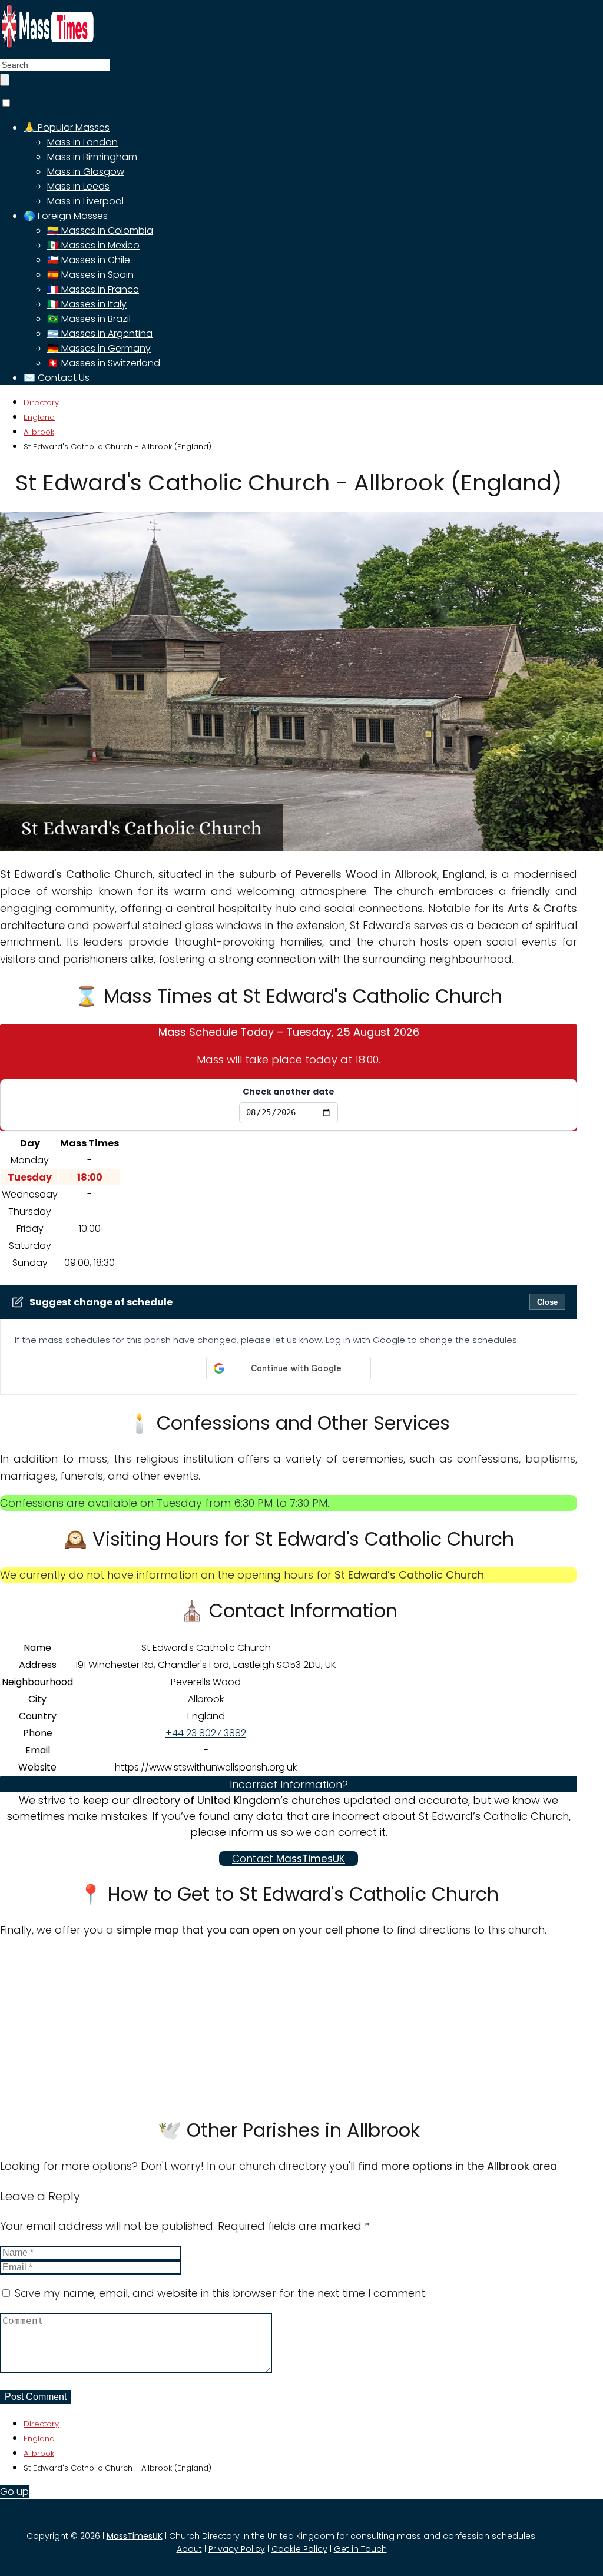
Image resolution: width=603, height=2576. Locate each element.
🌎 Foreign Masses (66, 216)
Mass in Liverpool (85, 201)
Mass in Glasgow (86, 172)
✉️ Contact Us (57, 378)
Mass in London (82, 142)
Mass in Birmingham (92, 157)
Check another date (289, 1092)
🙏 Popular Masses (67, 127)
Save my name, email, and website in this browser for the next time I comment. (221, 2293)
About (189, 2549)
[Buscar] (5, 80)
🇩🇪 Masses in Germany (99, 348)
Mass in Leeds (78, 186)
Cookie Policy (299, 2549)
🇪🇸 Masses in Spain (90, 275)
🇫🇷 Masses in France (93, 289)
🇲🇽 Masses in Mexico (93, 245)
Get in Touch (360, 2549)
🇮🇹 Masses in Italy (87, 304)
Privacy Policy (237, 2549)
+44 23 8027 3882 (206, 1733)
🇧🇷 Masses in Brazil (89, 319)
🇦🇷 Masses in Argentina (100, 334)
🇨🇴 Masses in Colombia (100, 231)
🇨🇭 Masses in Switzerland (104, 363)
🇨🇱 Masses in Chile (89, 260)
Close (547, 1302)
